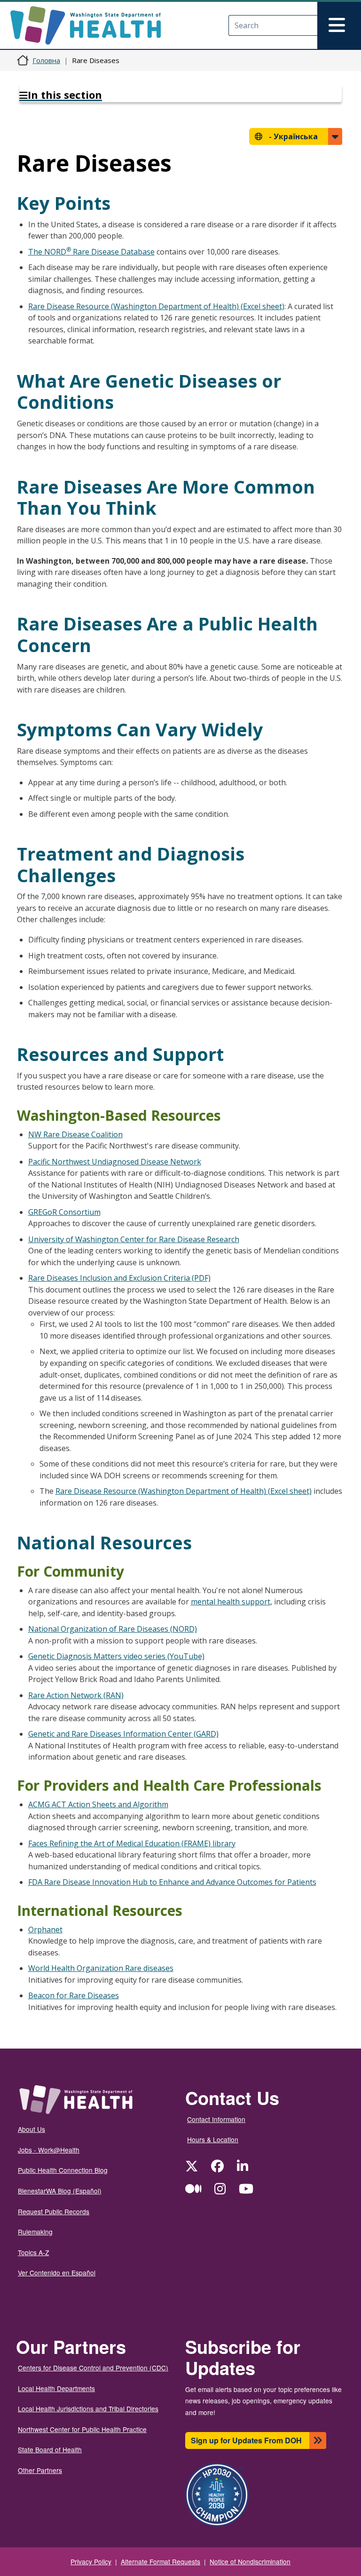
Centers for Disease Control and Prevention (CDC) (93, 2368)
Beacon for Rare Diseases (74, 1995)
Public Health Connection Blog (63, 2170)
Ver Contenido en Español (57, 2273)
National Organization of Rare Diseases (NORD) (113, 1629)
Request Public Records (54, 2211)
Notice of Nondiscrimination (250, 2561)
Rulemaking (35, 2232)
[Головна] (94, 25)
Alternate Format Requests (161, 2561)
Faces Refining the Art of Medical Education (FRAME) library (132, 1843)
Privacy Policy (91, 2561)
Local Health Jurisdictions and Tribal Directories (88, 2409)
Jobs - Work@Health (49, 2150)
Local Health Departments (56, 2388)
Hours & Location (213, 2139)
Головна (46, 60)
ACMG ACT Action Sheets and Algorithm (98, 1804)
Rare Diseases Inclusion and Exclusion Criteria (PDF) (119, 1278)
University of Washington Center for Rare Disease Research (134, 1239)
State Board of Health (50, 2449)
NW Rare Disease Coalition (75, 1134)
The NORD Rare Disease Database (91, 252)
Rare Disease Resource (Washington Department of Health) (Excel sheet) (156, 306)
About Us (31, 2129)
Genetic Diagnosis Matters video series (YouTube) (116, 1656)
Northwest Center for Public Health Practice (82, 2429)
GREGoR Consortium (64, 1212)
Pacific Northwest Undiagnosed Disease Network (115, 1162)
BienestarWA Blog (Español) (60, 2191)
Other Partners (40, 2470)
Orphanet (45, 1930)
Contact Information (216, 2119)
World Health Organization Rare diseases (101, 1968)
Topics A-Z (33, 2252)
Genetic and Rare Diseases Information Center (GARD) (123, 1734)
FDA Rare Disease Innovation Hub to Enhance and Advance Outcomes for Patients (172, 1882)
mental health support (231, 1602)
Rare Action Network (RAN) (76, 1695)
